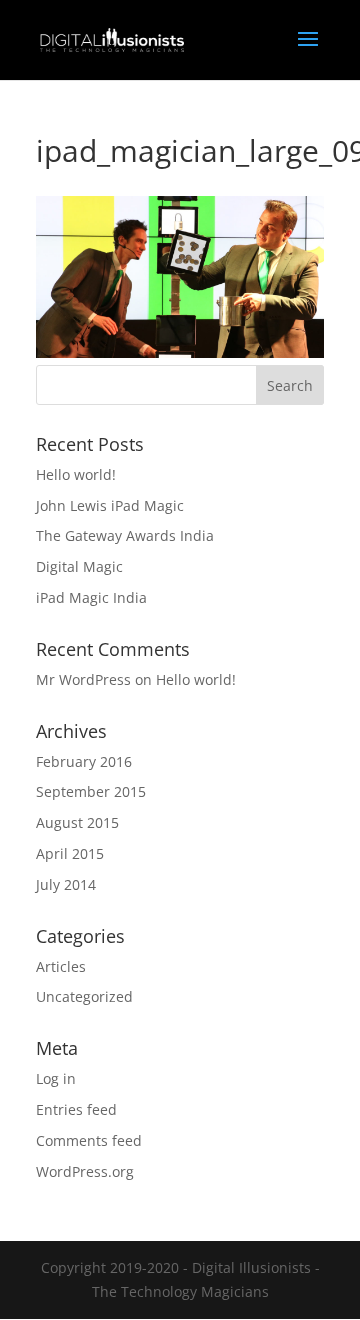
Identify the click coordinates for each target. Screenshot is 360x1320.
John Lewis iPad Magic (110, 505)
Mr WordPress (83, 679)
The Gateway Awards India (125, 535)
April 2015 (70, 853)
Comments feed (89, 1140)
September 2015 (91, 791)
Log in (56, 1078)
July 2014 (66, 884)
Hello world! (76, 474)
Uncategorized (84, 996)
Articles (61, 966)
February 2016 (84, 761)
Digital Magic (79, 566)
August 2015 (77, 822)
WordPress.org (85, 1171)
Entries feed (76, 1109)
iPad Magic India (91, 597)
